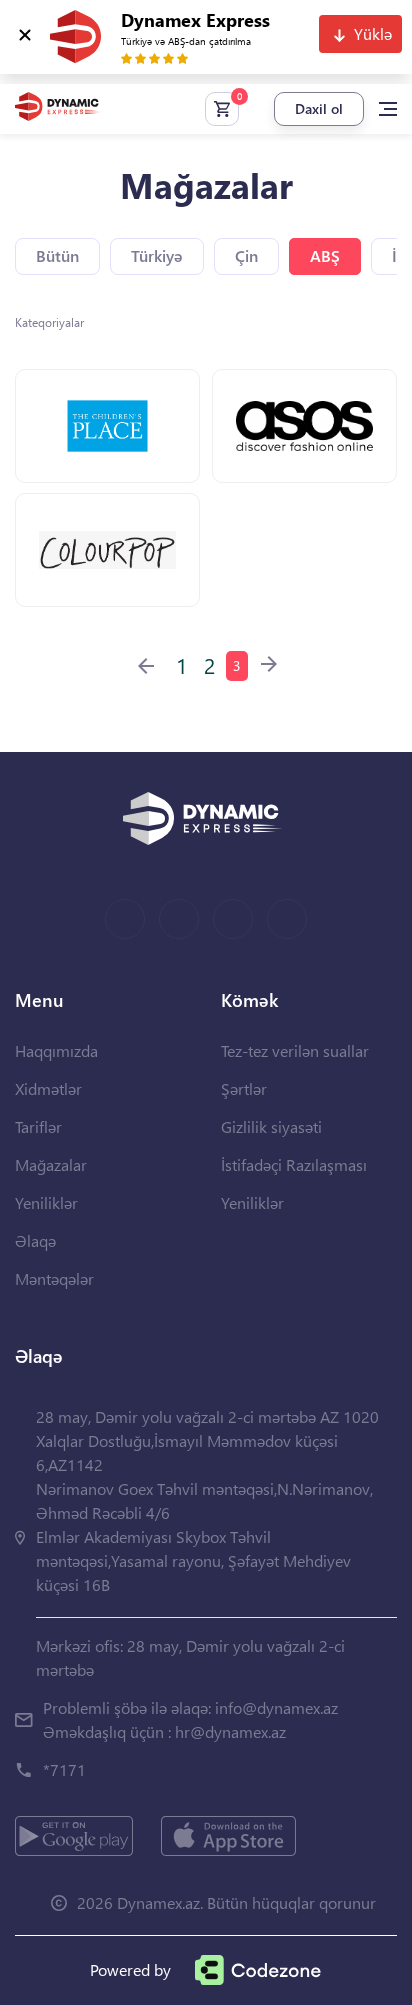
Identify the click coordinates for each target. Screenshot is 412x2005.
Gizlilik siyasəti (271, 1126)
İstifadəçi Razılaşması (294, 1164)
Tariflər (38, 1126)
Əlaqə (35, 1240)
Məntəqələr (54, 1278)
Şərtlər (244, 1088)
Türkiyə (157, 255)
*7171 (64, 1769)
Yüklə (373, 33)
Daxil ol (319, 108)
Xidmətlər (48, 1088)
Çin (246, 255)
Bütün (57, 255)
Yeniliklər (46, 1202)
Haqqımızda (56, 1050)
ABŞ (325, 255)
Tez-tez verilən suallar (295, 1050)
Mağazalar (51, 1164)
